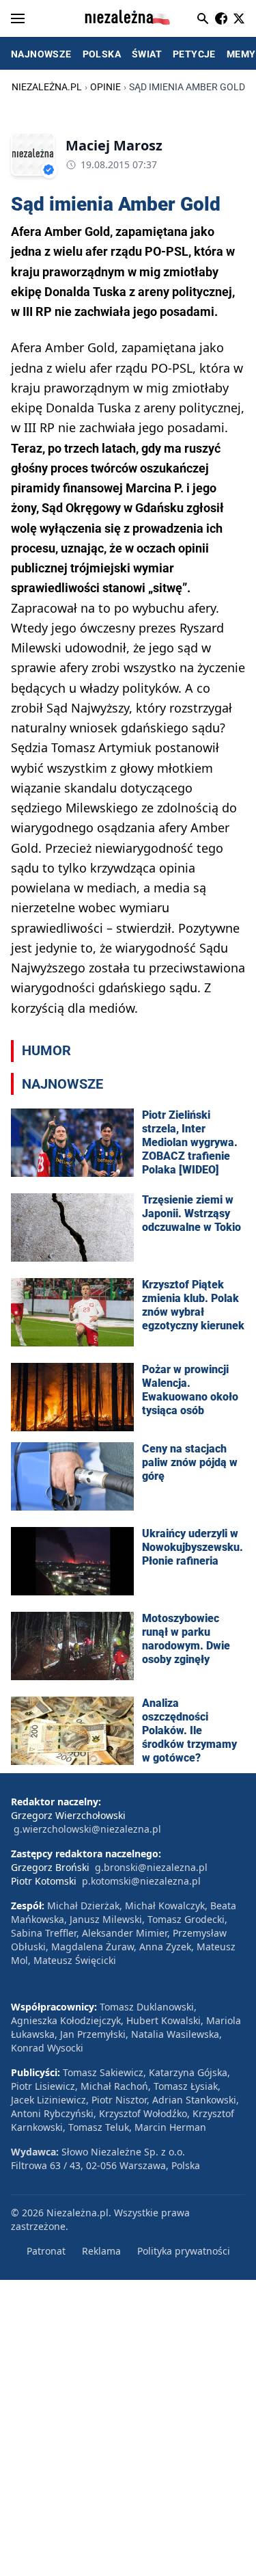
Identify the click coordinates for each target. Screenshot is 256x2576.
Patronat (46, 2251)
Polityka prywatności (184, 2251)
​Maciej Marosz (114, 145)
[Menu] (18, 18)
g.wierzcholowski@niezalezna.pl (87, 1829)
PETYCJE (194, 54)
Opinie (105, 87)
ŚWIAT (147, 54)
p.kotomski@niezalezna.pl (141, 1881)
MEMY (241, 54)
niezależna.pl (47, 87)
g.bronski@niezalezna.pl (151, 1867)
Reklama (101, 2251)
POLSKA (102, 54)
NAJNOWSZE (41, 54)
